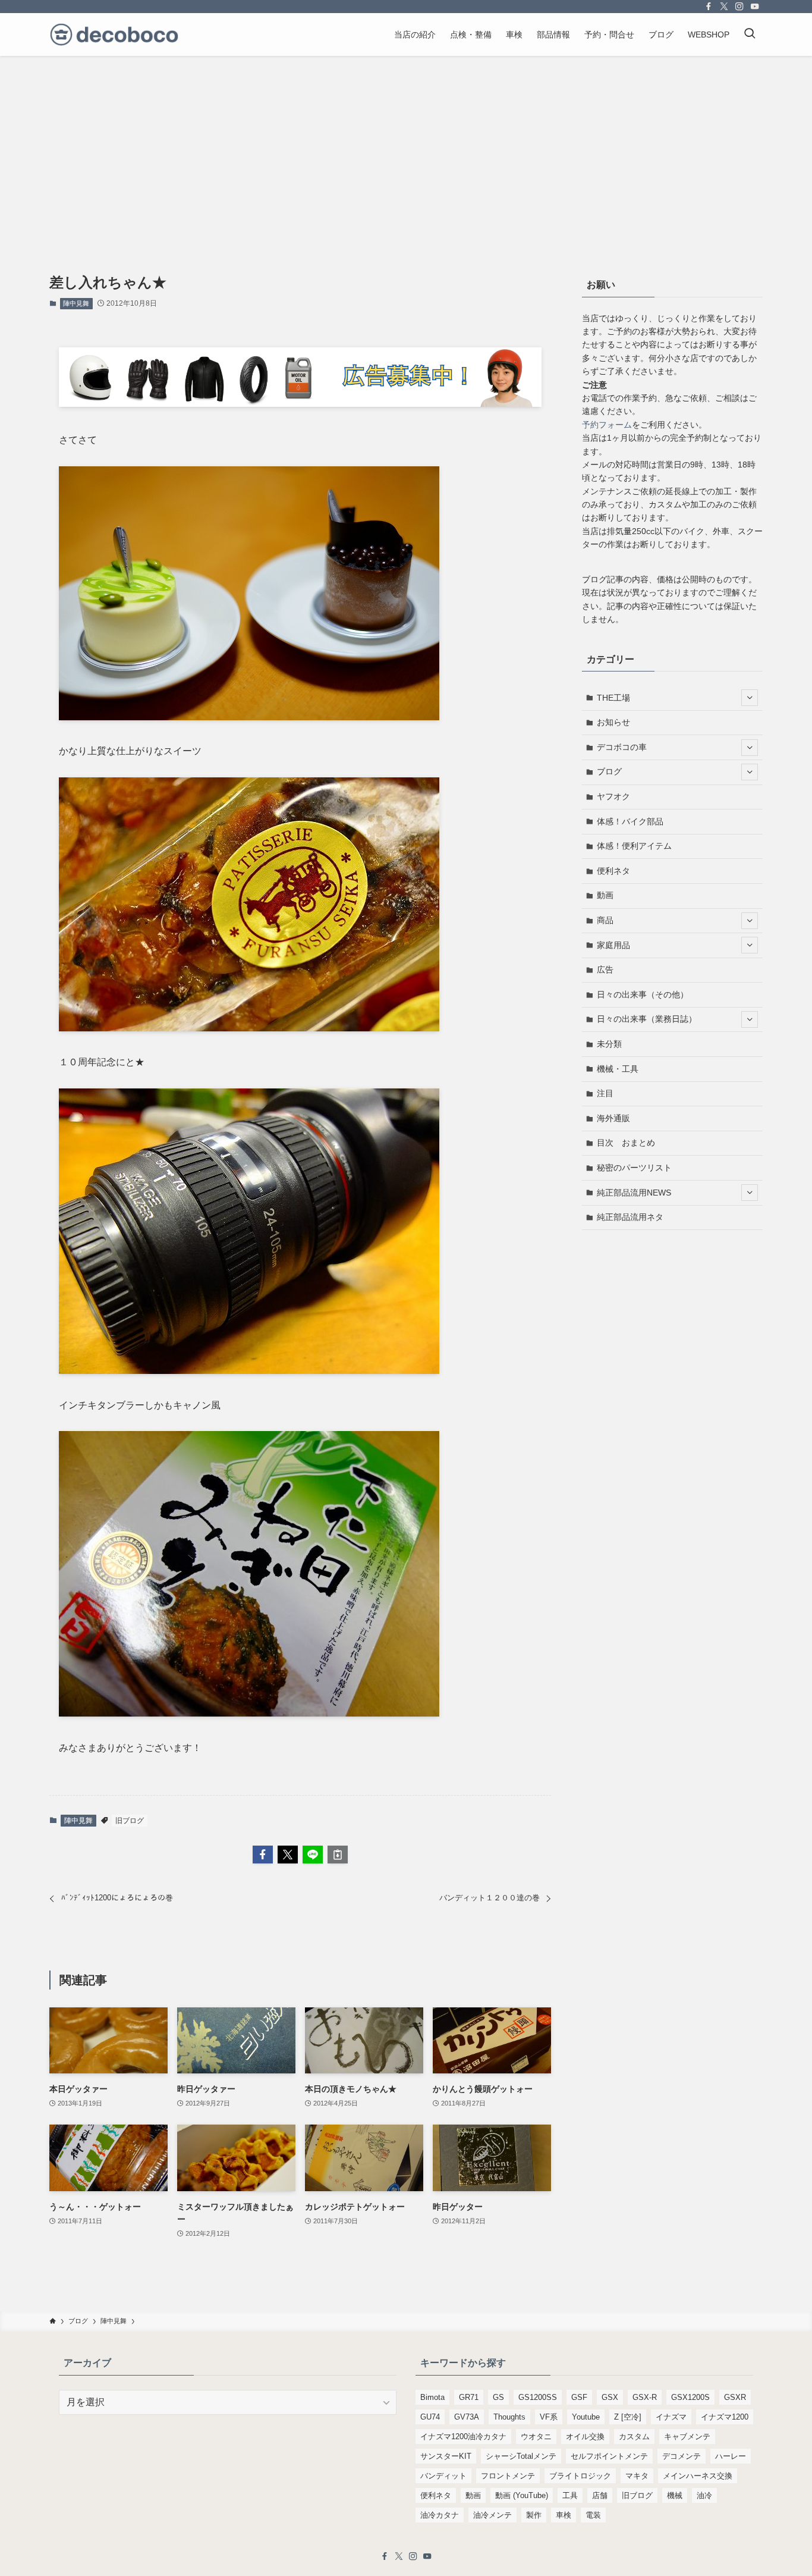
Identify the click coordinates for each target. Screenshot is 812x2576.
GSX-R (645, 2397)
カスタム (634, 2437)
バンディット (443, 2476)
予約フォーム (607, 425)
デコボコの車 (622, 747)
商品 (605, 920)
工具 (570, 2495)
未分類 (609, 1044)
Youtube (586, 2417)
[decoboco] (114, 34)
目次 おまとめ (626, 1143)
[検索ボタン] (750, 34)
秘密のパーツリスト (634, 1168)
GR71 (469, 2397)
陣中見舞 (76, 303)
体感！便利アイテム (634, 846)
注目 (605, 1093)
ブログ (609, 771)
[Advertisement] (406, 145)
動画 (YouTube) (522, 2495)
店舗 (600, 2495)
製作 (534, 2515)
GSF (579, 2397)
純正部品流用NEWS (634, 1193)
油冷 (704, 2495)
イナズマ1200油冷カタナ (463, 2437)
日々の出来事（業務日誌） (647, 1019)
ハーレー (731, 2456)
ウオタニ (536, 2437)
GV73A (467, 2417)
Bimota (432, 2397)
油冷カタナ (440, 2515)
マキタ (637, 2476)
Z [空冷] (628, 2417)
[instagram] (739, 7)
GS (498, 2397)
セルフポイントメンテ (609, 2456)
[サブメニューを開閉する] (750, 698)
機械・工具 (618, 1069)
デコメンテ (682, 2456)
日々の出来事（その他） (643, 994)
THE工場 (613, 698)
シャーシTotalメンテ (521, 2456)
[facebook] (709, 7)
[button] (263, 1855)
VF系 (549, 2417)
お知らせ (613, 722)
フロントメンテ (508, 2476)
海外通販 (613, 1118)
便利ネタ (613, 871)
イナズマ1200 (725, 2417)
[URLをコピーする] (338, 1855)
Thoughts (509, 2417)
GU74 (430, 2417)
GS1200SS (538, 2397)
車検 (564, 2515)
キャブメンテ (687, 2437)
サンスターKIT (446, 2456)
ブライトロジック (580, 2476)
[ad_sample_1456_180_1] (300, 404)
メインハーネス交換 (698, 2476)
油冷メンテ (492, 2515)
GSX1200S (690, 2397)
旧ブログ (130, 1821)
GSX (610, 2397)
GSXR (735, 2397)
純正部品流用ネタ (630, 1217)
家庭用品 (613, 945)
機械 (675, 2495)
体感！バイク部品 (630, 821)
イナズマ (671, 2417)
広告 (605, 969)
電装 (593, 2515)
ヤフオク (613, 796)
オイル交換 (585, 2437)
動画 (605, 895)
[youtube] (755, 7)
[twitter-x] (724, 7)
